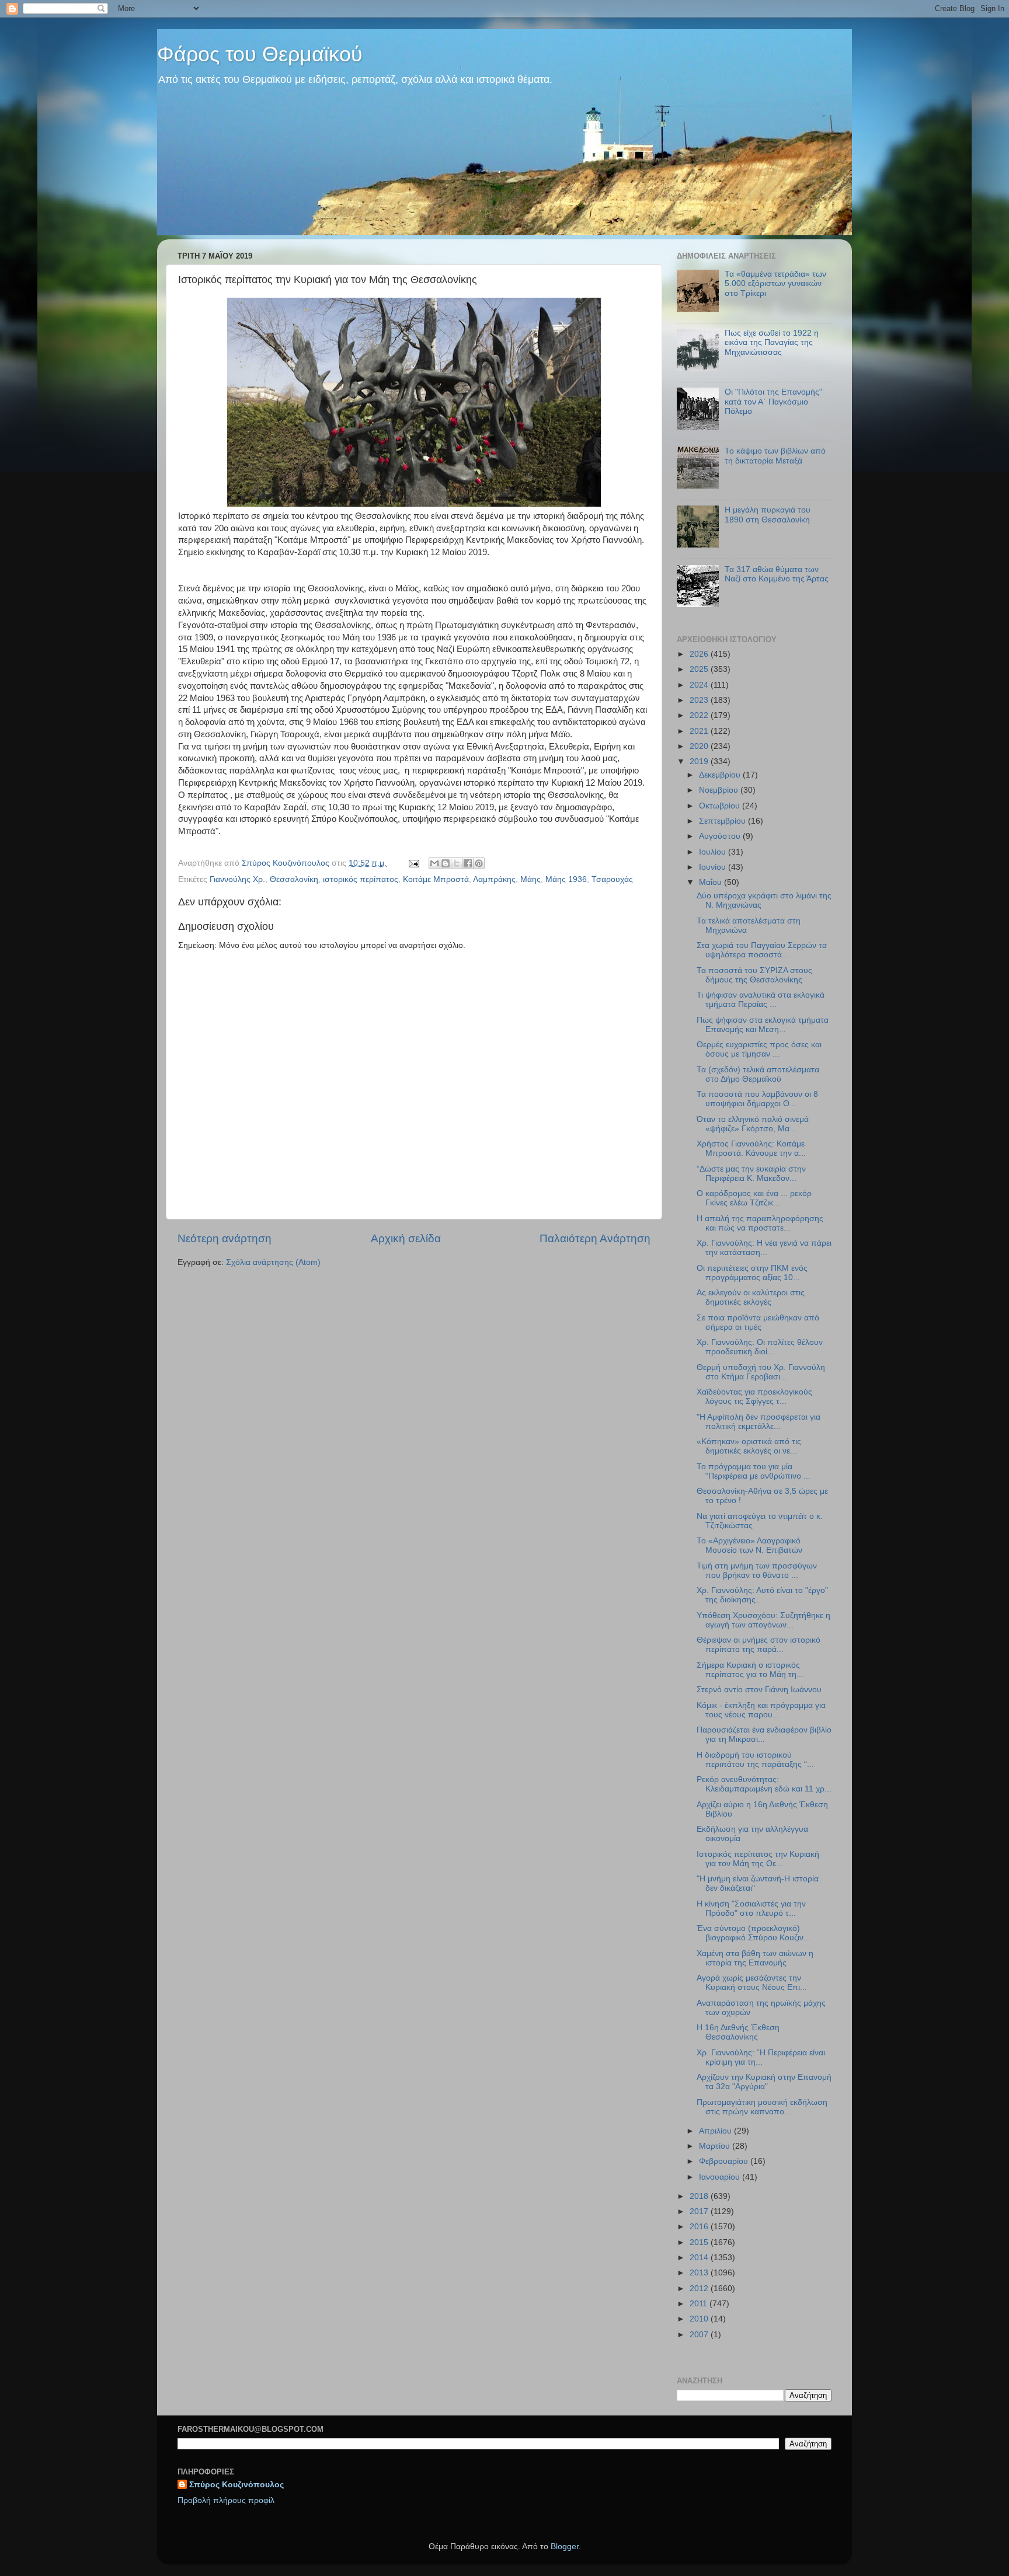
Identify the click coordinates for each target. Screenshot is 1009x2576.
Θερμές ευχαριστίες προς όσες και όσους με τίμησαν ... (759, 1049)
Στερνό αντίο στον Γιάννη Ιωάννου (759, 1690)
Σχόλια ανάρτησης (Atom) (273, 1262)
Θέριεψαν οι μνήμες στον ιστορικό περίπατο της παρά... (759, 1645)
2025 (700, 669)
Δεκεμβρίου (721, 775)
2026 (700, 654)
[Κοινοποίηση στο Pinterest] (479, 863)
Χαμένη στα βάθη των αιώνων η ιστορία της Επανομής (755, 1958)
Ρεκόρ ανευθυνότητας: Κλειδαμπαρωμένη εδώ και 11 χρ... (764, 1784)
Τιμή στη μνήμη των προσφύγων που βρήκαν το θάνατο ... (757, 1571)
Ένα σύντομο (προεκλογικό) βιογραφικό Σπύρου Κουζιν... (754, 1933)
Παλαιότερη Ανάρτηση (595, 1238)
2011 (700, 2304)
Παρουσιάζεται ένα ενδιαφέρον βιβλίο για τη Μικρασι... (764, 1735)
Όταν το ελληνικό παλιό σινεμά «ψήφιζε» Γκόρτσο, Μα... (753, 1124)
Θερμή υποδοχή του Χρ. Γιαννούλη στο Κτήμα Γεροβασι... (761, 1372)
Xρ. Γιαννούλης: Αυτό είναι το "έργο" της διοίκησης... (762, 1595)
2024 (700, 685)
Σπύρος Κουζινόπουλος (236, 2485)
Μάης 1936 (566, 879)
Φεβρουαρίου (725, 2161)
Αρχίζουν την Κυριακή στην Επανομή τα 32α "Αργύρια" (764, 2082)
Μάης (530, 879)
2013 (700, 2273)
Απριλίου (716, 2131)
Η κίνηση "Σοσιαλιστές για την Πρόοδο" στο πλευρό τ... (751, 1909)
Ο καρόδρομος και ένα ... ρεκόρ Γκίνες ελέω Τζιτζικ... (754, 1198)
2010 (700, 2319)
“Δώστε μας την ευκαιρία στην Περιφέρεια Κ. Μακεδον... (751, 1174)
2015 (700, 2242)
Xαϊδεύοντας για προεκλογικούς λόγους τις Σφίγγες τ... (754, 1397)
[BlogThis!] (446, 863)
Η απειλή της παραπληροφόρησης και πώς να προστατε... (760, 1223)
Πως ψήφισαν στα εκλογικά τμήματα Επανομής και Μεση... (763, 1025)
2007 (700, 2335)
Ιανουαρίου (721, 2177)
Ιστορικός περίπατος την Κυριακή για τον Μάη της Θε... (758, 1859)
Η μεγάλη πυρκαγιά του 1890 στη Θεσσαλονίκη (768, 515)
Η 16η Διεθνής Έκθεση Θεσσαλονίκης (738, 2032)
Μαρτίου (716, 2146)
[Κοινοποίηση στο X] (457, 863)
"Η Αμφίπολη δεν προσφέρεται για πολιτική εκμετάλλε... (759, 1422)
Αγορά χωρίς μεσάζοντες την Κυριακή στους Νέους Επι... (752, 1983)
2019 (700, 761)
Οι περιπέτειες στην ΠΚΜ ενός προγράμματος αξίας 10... (752, 1273)
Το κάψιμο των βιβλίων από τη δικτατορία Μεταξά (775, 456)
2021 (700, 731)
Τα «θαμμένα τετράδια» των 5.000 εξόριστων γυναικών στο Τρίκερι (775, 283)
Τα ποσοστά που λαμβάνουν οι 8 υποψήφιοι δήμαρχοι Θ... (757, 1099)
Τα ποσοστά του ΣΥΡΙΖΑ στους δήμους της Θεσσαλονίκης (754, 975)
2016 (700, 2227)
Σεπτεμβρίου (723, 821)
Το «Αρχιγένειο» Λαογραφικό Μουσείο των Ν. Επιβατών (749, 1545)
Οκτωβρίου (721, 806)
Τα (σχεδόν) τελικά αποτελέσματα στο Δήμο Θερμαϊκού (758, 1074)
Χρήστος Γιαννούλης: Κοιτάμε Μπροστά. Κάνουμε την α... (751, 1148)
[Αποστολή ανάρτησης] (413, 863)
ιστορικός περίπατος (361, 879)
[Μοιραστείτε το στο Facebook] (468, 863)
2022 (700, 715)
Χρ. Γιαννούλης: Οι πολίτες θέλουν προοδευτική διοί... (760, 1347)
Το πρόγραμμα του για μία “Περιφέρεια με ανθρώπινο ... (754, 1471)
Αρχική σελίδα (406, 1238)
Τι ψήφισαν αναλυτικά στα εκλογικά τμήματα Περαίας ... (761, 1000)
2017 (700, 2211)
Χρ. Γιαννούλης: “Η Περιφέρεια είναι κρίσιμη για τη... (761, 2057)
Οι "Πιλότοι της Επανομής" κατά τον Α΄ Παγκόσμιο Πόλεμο (773, 401)
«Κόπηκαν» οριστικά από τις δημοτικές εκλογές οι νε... (749, 1446)
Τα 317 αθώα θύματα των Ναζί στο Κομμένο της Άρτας (777, 574)
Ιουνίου (714, 867)
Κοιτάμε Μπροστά (436, 879)
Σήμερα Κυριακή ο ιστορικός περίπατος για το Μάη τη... (750, 1670)
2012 (700, 2289)
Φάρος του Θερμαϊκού (260, 54)
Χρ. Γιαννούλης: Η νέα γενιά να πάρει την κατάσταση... (764, 1248)
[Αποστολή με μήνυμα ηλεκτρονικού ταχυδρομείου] (434, 863)
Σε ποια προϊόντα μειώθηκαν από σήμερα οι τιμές (758, 1322)
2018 (700, 2196)
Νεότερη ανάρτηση (225, 1238)
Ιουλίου (714, 852)
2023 (700, 700)
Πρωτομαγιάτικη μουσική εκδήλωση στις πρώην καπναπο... (762, 2107)
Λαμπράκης (494, 879)
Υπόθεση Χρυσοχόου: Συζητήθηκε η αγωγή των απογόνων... (763, 1620)
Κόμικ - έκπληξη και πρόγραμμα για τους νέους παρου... (761, 1710)
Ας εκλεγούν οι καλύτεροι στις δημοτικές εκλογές (751, 1297)
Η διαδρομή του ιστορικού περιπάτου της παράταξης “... (755, 1760)
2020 (700, 746)
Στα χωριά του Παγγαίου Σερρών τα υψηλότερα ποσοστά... (762, 950)
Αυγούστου (721, 836)
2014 (700, 2258)
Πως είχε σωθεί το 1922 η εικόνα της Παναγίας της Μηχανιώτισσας (772, 342)
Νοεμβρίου (720, 790)
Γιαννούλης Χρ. (237, 879)
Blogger (565, 2547)
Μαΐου (711, 882)
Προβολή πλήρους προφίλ (226, 2500)
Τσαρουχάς (612, 879)
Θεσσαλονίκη (294, 879)
